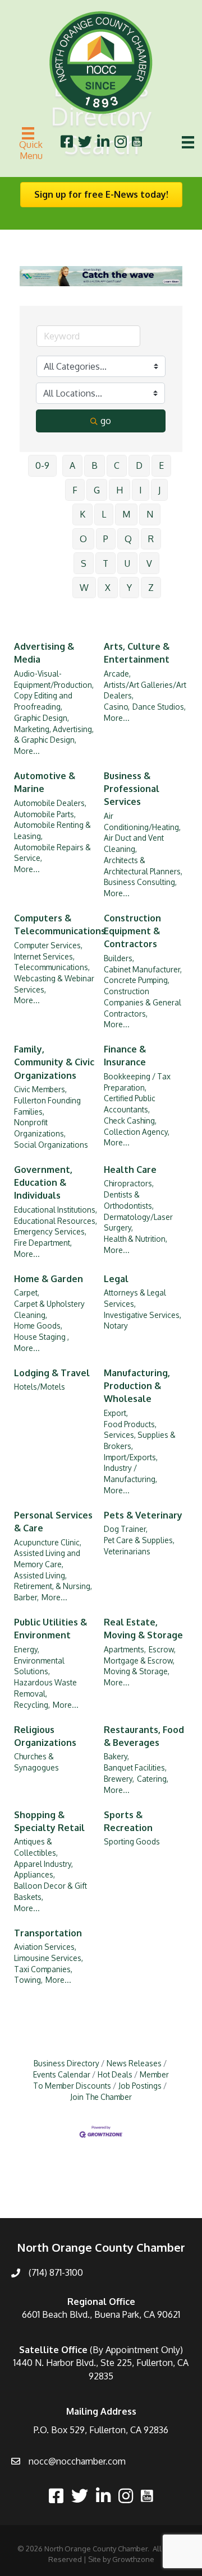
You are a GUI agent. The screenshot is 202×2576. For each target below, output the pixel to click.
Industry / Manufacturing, (130, 1473)
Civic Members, (40, 1089)
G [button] (97, 490)
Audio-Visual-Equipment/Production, (54, 679)
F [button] (75, 490)
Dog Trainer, (126, 1529)
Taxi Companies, (43, 1969)
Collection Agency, (137, 1132)
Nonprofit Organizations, (40, 1128)
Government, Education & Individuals (43, 1182)
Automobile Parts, (45, 814)
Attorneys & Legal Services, (135, 1298)
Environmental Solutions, (39, 1666)
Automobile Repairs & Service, (52, 853)
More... (27, 751)
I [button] (141, 490)
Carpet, (27, 1292)
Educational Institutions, (56, 1210)
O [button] (83, 539)
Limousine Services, (49, 1958)
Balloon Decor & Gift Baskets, (50, 1891)
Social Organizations (51, 1145)
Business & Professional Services (132, 789)
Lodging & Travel (52, 1373)
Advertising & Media (44, 653)
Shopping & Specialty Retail (49, 1821)
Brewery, (119, 1779)
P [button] (106, 539)
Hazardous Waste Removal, (45, 1688)
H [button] (120, 490)
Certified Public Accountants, (130, 1104)
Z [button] (151, 588)
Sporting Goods (132, 1841)
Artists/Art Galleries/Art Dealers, (145, 690)
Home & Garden (49, 1279)
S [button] (84, 563)
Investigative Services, (143, 1315)
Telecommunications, (52, 967)
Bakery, (116, 1756)
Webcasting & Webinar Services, (54, 984)
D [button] (139, 465)
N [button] (150, 514)
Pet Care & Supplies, (139, 1540)
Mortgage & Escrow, (139, 1660)
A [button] (72, 465)
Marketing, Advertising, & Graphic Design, (54, 735)
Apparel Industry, (43, 1864)
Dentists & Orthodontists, (129, 1200)
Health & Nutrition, (136, 1239)
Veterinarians (127, 1551)
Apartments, (125, 1649)
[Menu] (188, 142)
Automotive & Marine (45, 782)
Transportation (48, 1933)
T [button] (105, 563)
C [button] (117, 465)
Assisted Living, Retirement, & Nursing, (53, 1581)
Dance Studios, (159, 707)
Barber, (26, 1597)
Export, (116, 1413)
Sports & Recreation (128, 1821)
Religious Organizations (45, 1736)
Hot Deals (115, 2074)
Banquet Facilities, (135, 1767)
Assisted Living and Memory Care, (47, 1559)
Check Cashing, (130, 1121)
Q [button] (128, 539)
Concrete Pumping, (137, 980)
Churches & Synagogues (36, 1762)
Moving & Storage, (137, 1671)
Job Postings (140, 2086)
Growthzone (133, 2559)
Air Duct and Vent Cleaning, (134, 843)
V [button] (149, 563)
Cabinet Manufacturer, (143, 969)
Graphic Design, (42, 718)
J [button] (159, 490)
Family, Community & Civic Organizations (54, 1062)
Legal (116, 1279)
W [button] (84, 588)
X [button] (108, 588)
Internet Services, (44, 956)
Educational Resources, (56, 1221)
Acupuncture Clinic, (48, 1542)
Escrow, (162, 1649)
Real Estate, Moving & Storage (143, 1629)
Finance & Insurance (125, 1056)
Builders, (119, 958)
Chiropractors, (129, 1183)
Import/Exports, (131, 1457)
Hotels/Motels (40, 1387)
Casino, (117, 707)
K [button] (82, 514)
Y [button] (129, 588)
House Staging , (42, 1337)
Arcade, (117, 674)
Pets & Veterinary (143, 1515)
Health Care (130, 1170)
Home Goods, (38, 1326)
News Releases (134, 2063)
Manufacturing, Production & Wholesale (137, 1386)
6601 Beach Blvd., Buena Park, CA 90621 (101, 2314)
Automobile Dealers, (50, 803)
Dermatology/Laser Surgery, (138, 1222)
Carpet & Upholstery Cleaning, (49, 1309)
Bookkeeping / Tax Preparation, (137, 1082)
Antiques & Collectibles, (36, 1847)
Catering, (153, 1779)
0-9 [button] (42, 465)
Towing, (28, 1980)
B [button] (95, 465)
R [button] (151, 539)
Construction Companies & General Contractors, (143, 1002)
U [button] (127, 563)
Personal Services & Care (53, 1522)
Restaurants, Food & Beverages (144, 1736)
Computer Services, (48, 945)
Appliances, (35, 1874)
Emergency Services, (50, 1231)
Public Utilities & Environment (50, 1629)
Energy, (27, 1649)
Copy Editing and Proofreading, (43, 701)
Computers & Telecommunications (60, 924)
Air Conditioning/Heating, (142, 821)
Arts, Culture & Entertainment (137, 653)
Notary (116, 1326)
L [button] (104, 514)
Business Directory (66, 2063)
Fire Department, (43, 1243)
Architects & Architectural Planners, (143, 866)
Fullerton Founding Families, (47, 1106)
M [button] (126, 514)
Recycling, (32, 1705)
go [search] (106, 421)
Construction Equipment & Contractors (132, 931)
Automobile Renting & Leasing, (52, 830)
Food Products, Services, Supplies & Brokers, (140, 1435)
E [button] (161, 465)
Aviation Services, (45, 1947)
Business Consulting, (140, 882)
